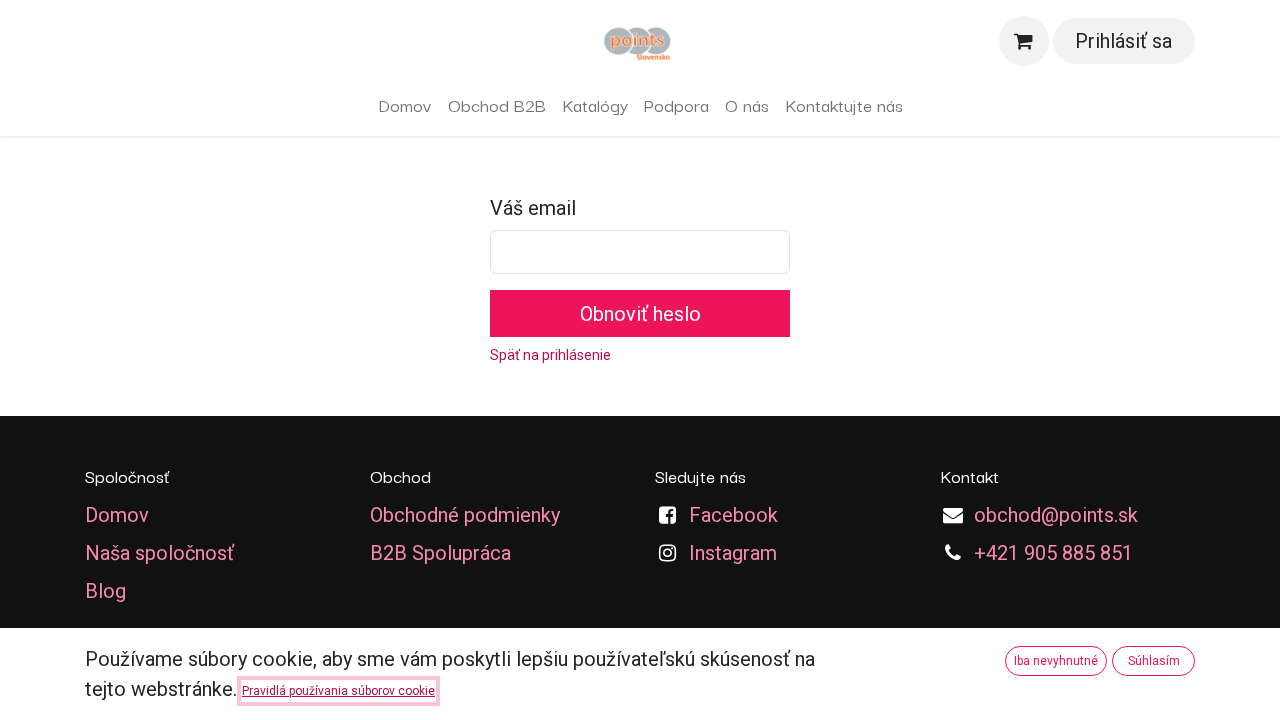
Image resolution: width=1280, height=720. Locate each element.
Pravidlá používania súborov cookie (338, 691)
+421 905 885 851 (1053, 553)
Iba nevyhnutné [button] (1056, 661)
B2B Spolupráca (440, 553)
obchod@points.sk (1056, 515)
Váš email (533, 208)
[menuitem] (405, 105)
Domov (117, 515)
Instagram (733, 553)
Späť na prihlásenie (550, 355)
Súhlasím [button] (1154, 661)
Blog (105, 591)
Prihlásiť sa (1123, 41)
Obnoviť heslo (640, 314)
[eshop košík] (1024, 41)
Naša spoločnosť (159, 553)
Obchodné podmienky (465, 515)
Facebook (733, 515)
